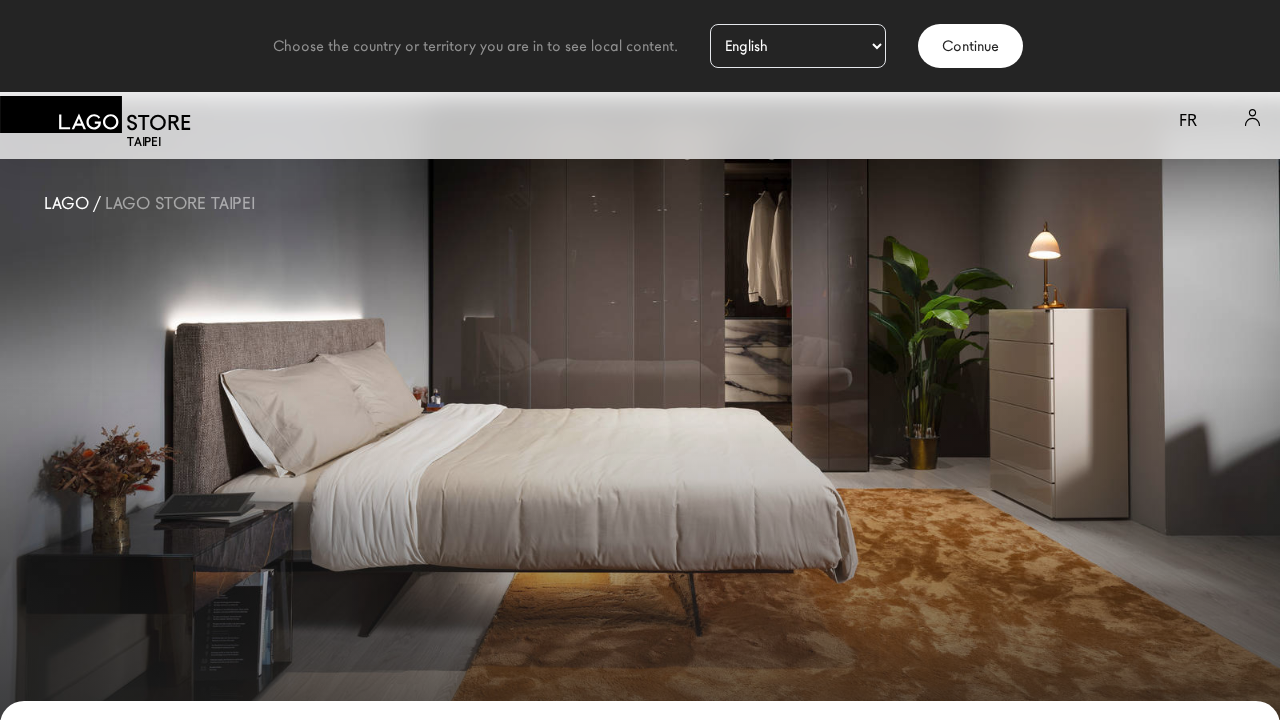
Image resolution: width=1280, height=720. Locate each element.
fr (1188, 120)
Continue (970, 46)
